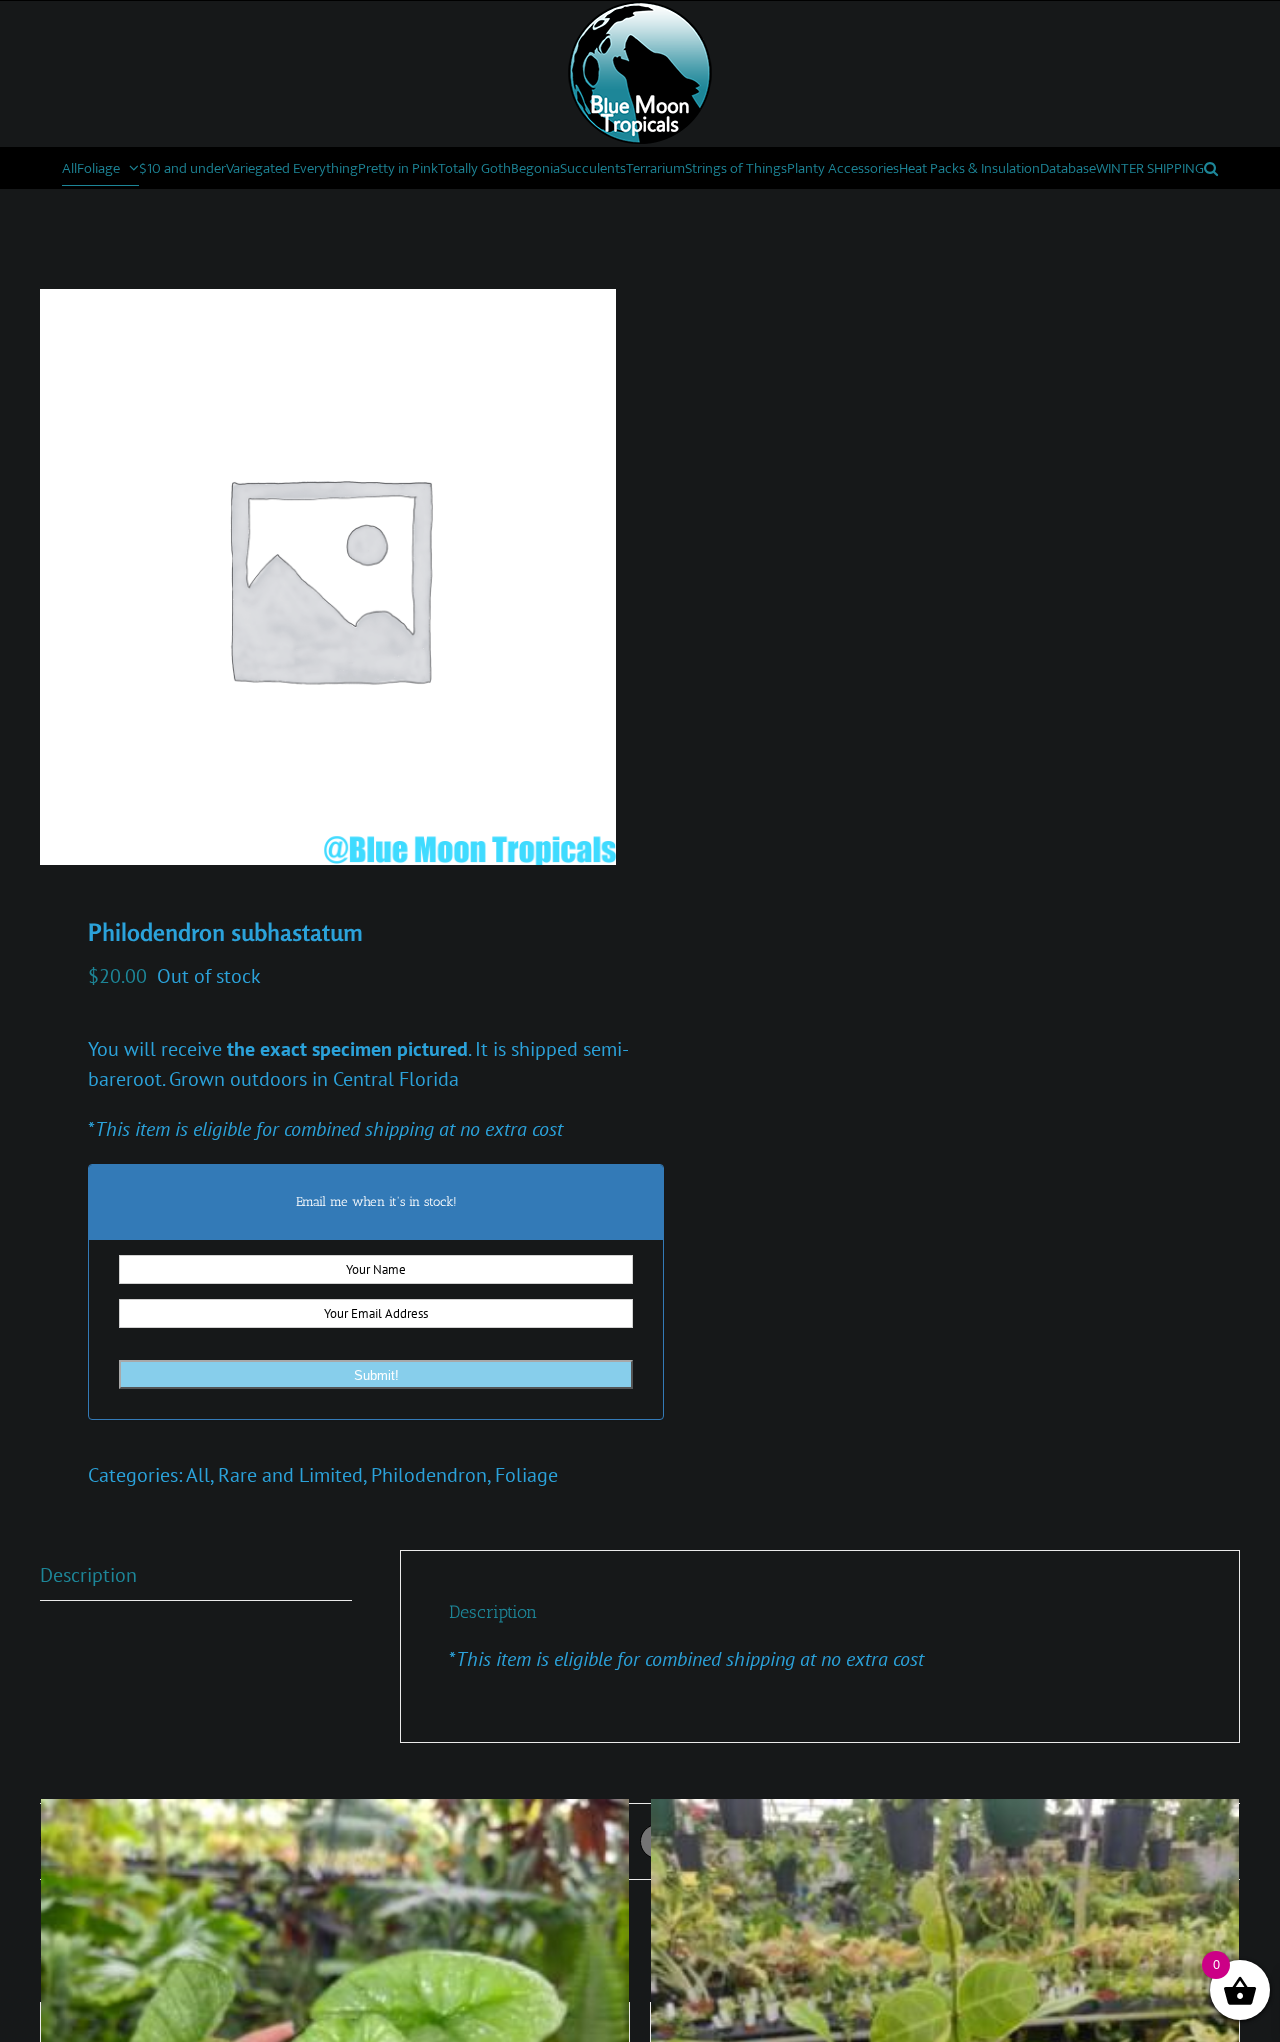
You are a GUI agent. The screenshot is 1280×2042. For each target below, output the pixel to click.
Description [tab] (88, 1575)
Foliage (526, 1475)
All (198, 1475)
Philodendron (429, 1475)
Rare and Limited (290, 1475)
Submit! (376, 1375)
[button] (1211, 168)
